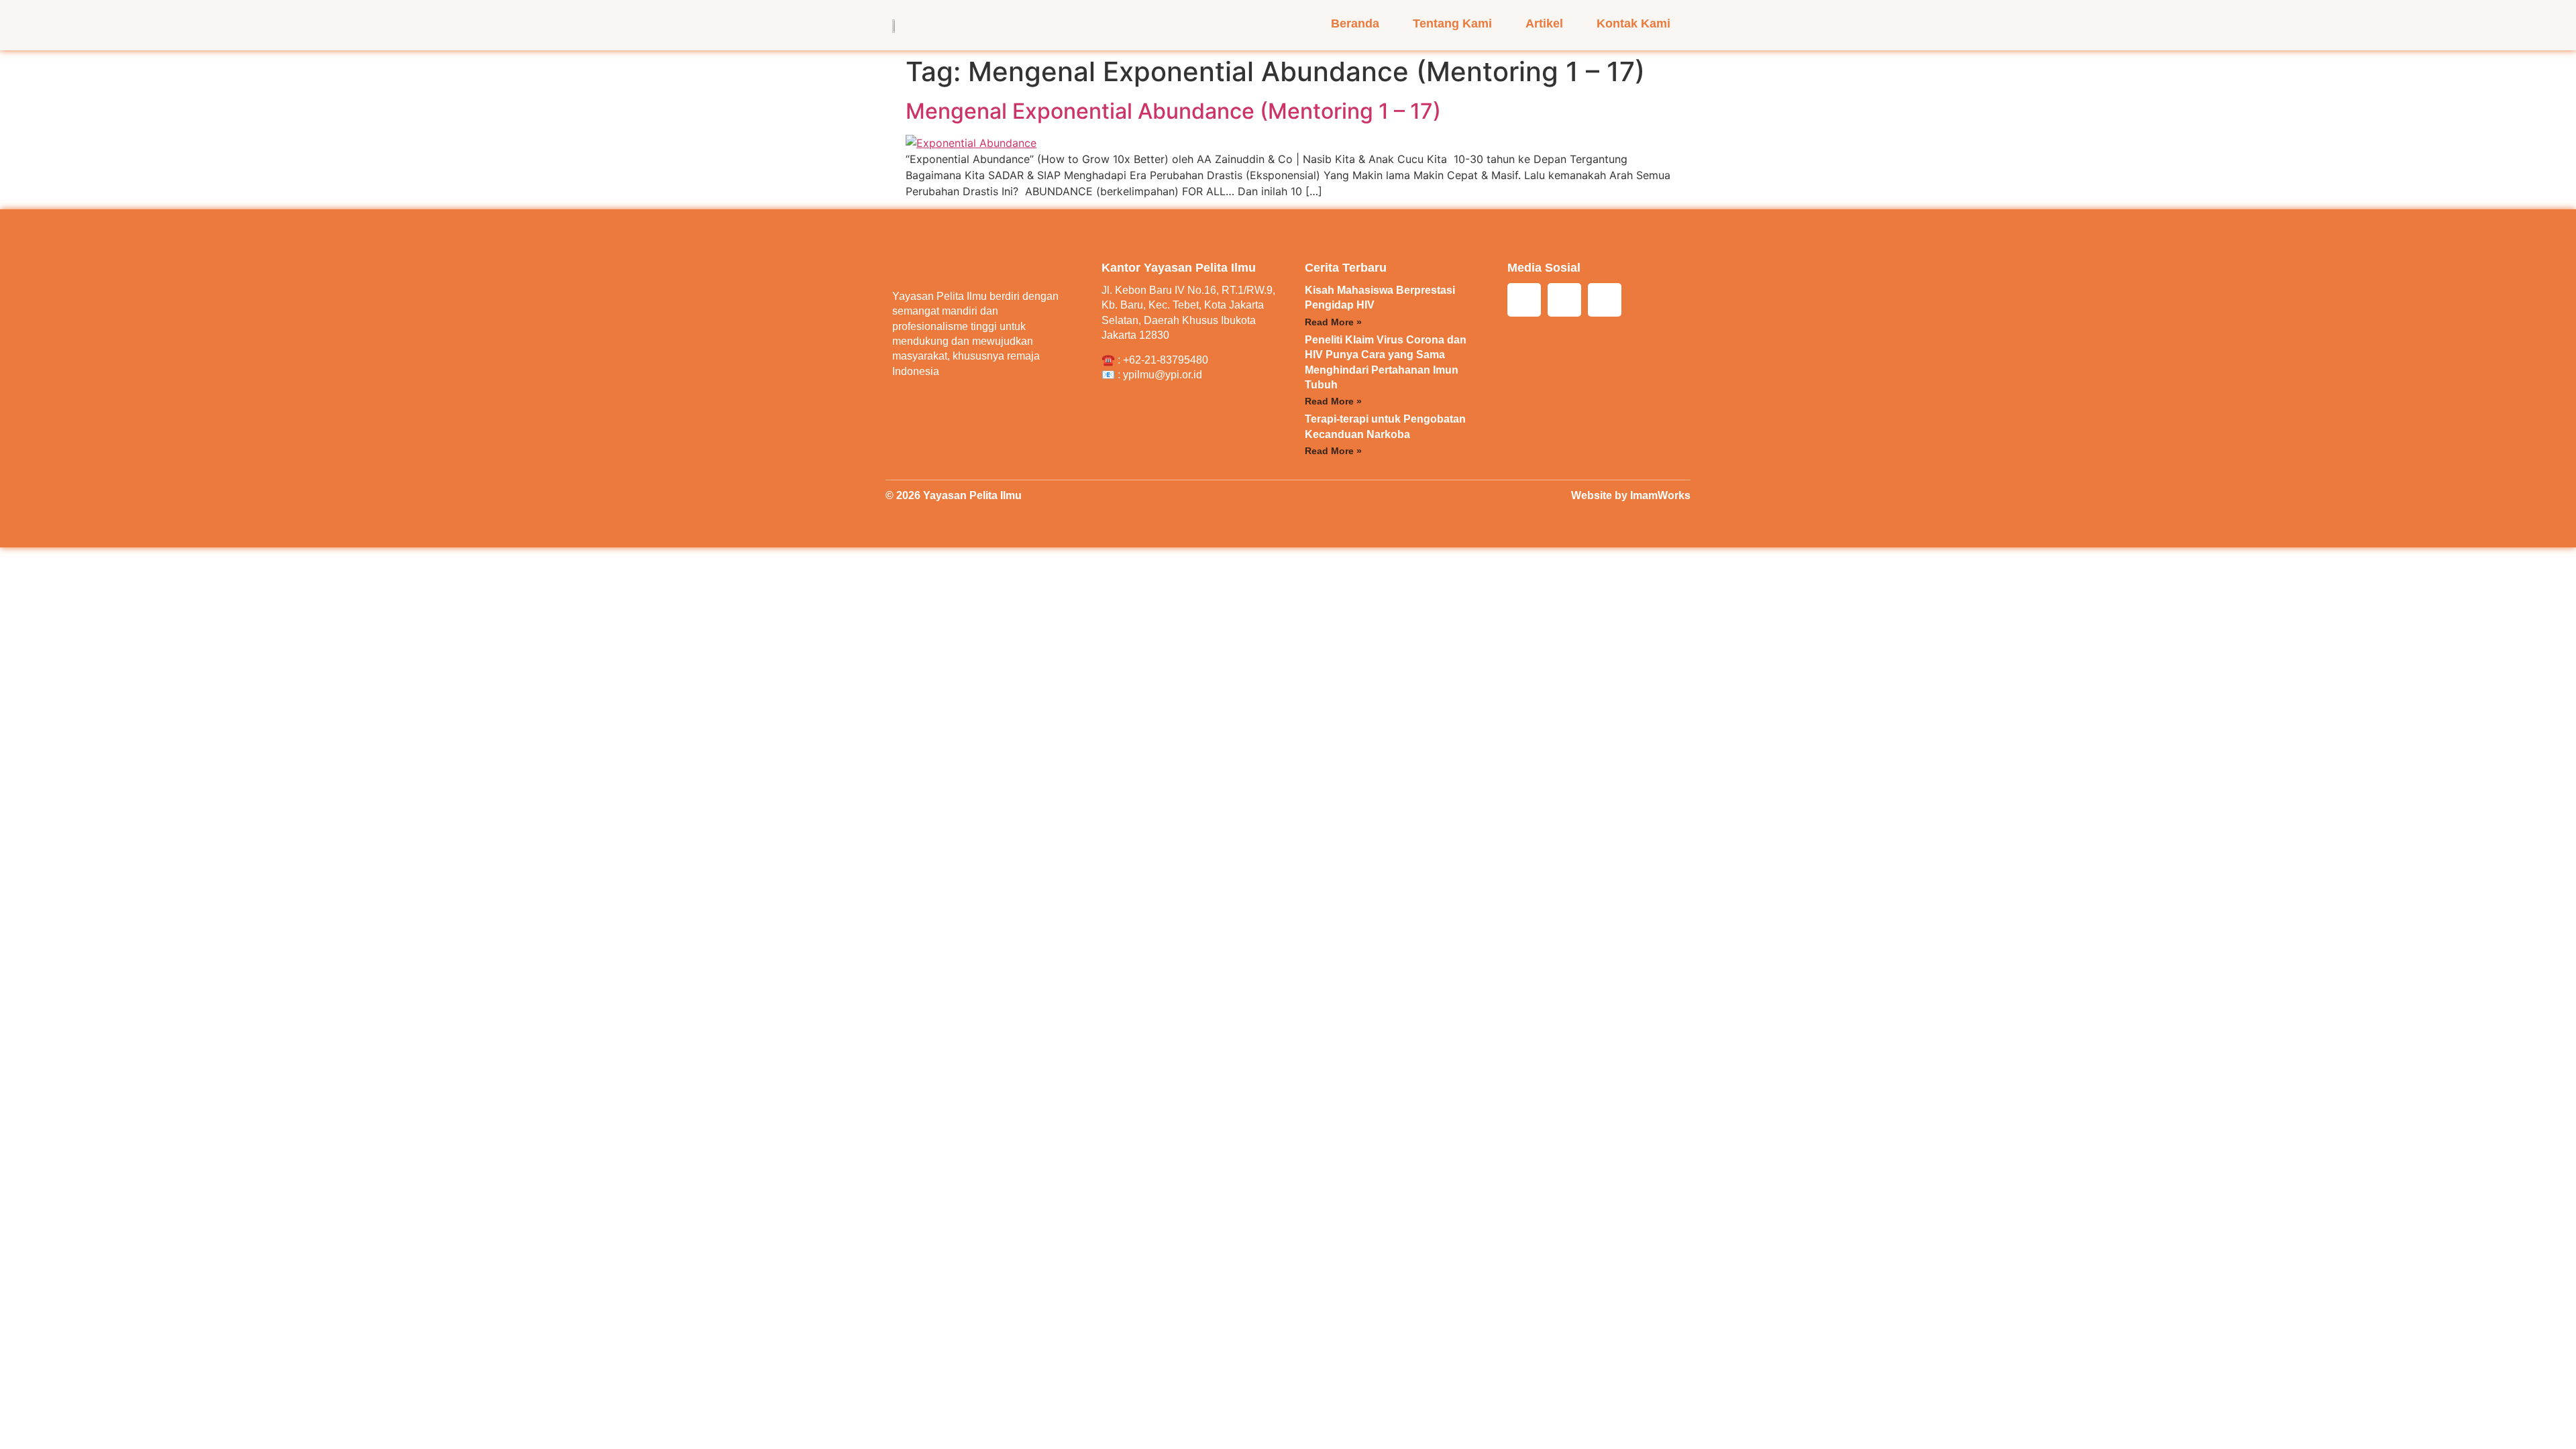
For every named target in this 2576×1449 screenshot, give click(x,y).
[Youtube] (1605, 300)
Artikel (1544, 23)
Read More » (1333, 322)
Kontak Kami (1633, 23)
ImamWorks (1660, 495)
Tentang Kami (1452, 23)
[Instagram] (1524, 300)
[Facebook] (1564, 300)
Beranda (1355, 23)
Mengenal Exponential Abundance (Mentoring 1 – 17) (1173, 111)
